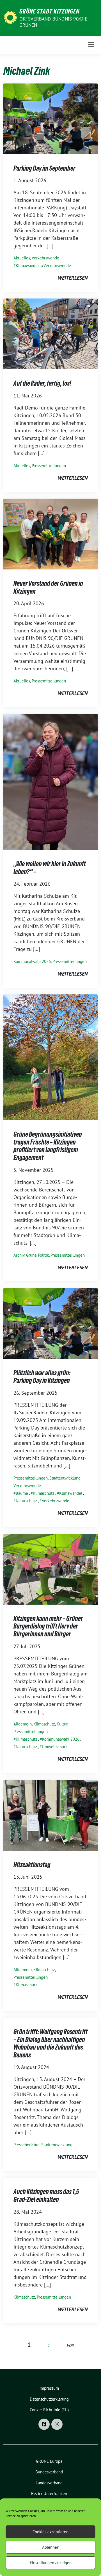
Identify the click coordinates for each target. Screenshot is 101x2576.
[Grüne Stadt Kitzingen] (10, 17)
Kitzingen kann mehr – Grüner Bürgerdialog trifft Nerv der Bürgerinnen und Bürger (48, 1626)
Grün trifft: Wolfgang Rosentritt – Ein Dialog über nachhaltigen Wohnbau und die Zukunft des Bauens (50, 2043)
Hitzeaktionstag (32, 1865)
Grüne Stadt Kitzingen (49, 11)
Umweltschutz (55, 1747)
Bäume (22, 1493)
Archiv (19, 1255)
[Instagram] (57, 2424)
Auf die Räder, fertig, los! (42, 383)
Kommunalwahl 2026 (32, 961)
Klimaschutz (44, 1493)
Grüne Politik (37, 1255)
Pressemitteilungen (49, 466)
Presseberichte (27, 2145)
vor (70, 2345)
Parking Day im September (44, 168)
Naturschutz (26, 1501)
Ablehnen (51, 2547)
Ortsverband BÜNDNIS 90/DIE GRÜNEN (53, 22)
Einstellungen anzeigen (51, 2563)
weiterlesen (73, 278)
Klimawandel (27, 265)
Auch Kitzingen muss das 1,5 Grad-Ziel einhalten (46, 2196)
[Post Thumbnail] (50, 118)
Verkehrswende (45, 258)
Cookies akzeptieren (50, 2532)
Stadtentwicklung (65, 1478)
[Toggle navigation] (91, 45)
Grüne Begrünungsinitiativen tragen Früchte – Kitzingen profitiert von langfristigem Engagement (48, 1146)
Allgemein (23, 1724)
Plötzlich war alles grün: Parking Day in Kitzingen (42, 1377)
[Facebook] (44, 2424)
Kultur (62, 1724)
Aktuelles (22, 258)
